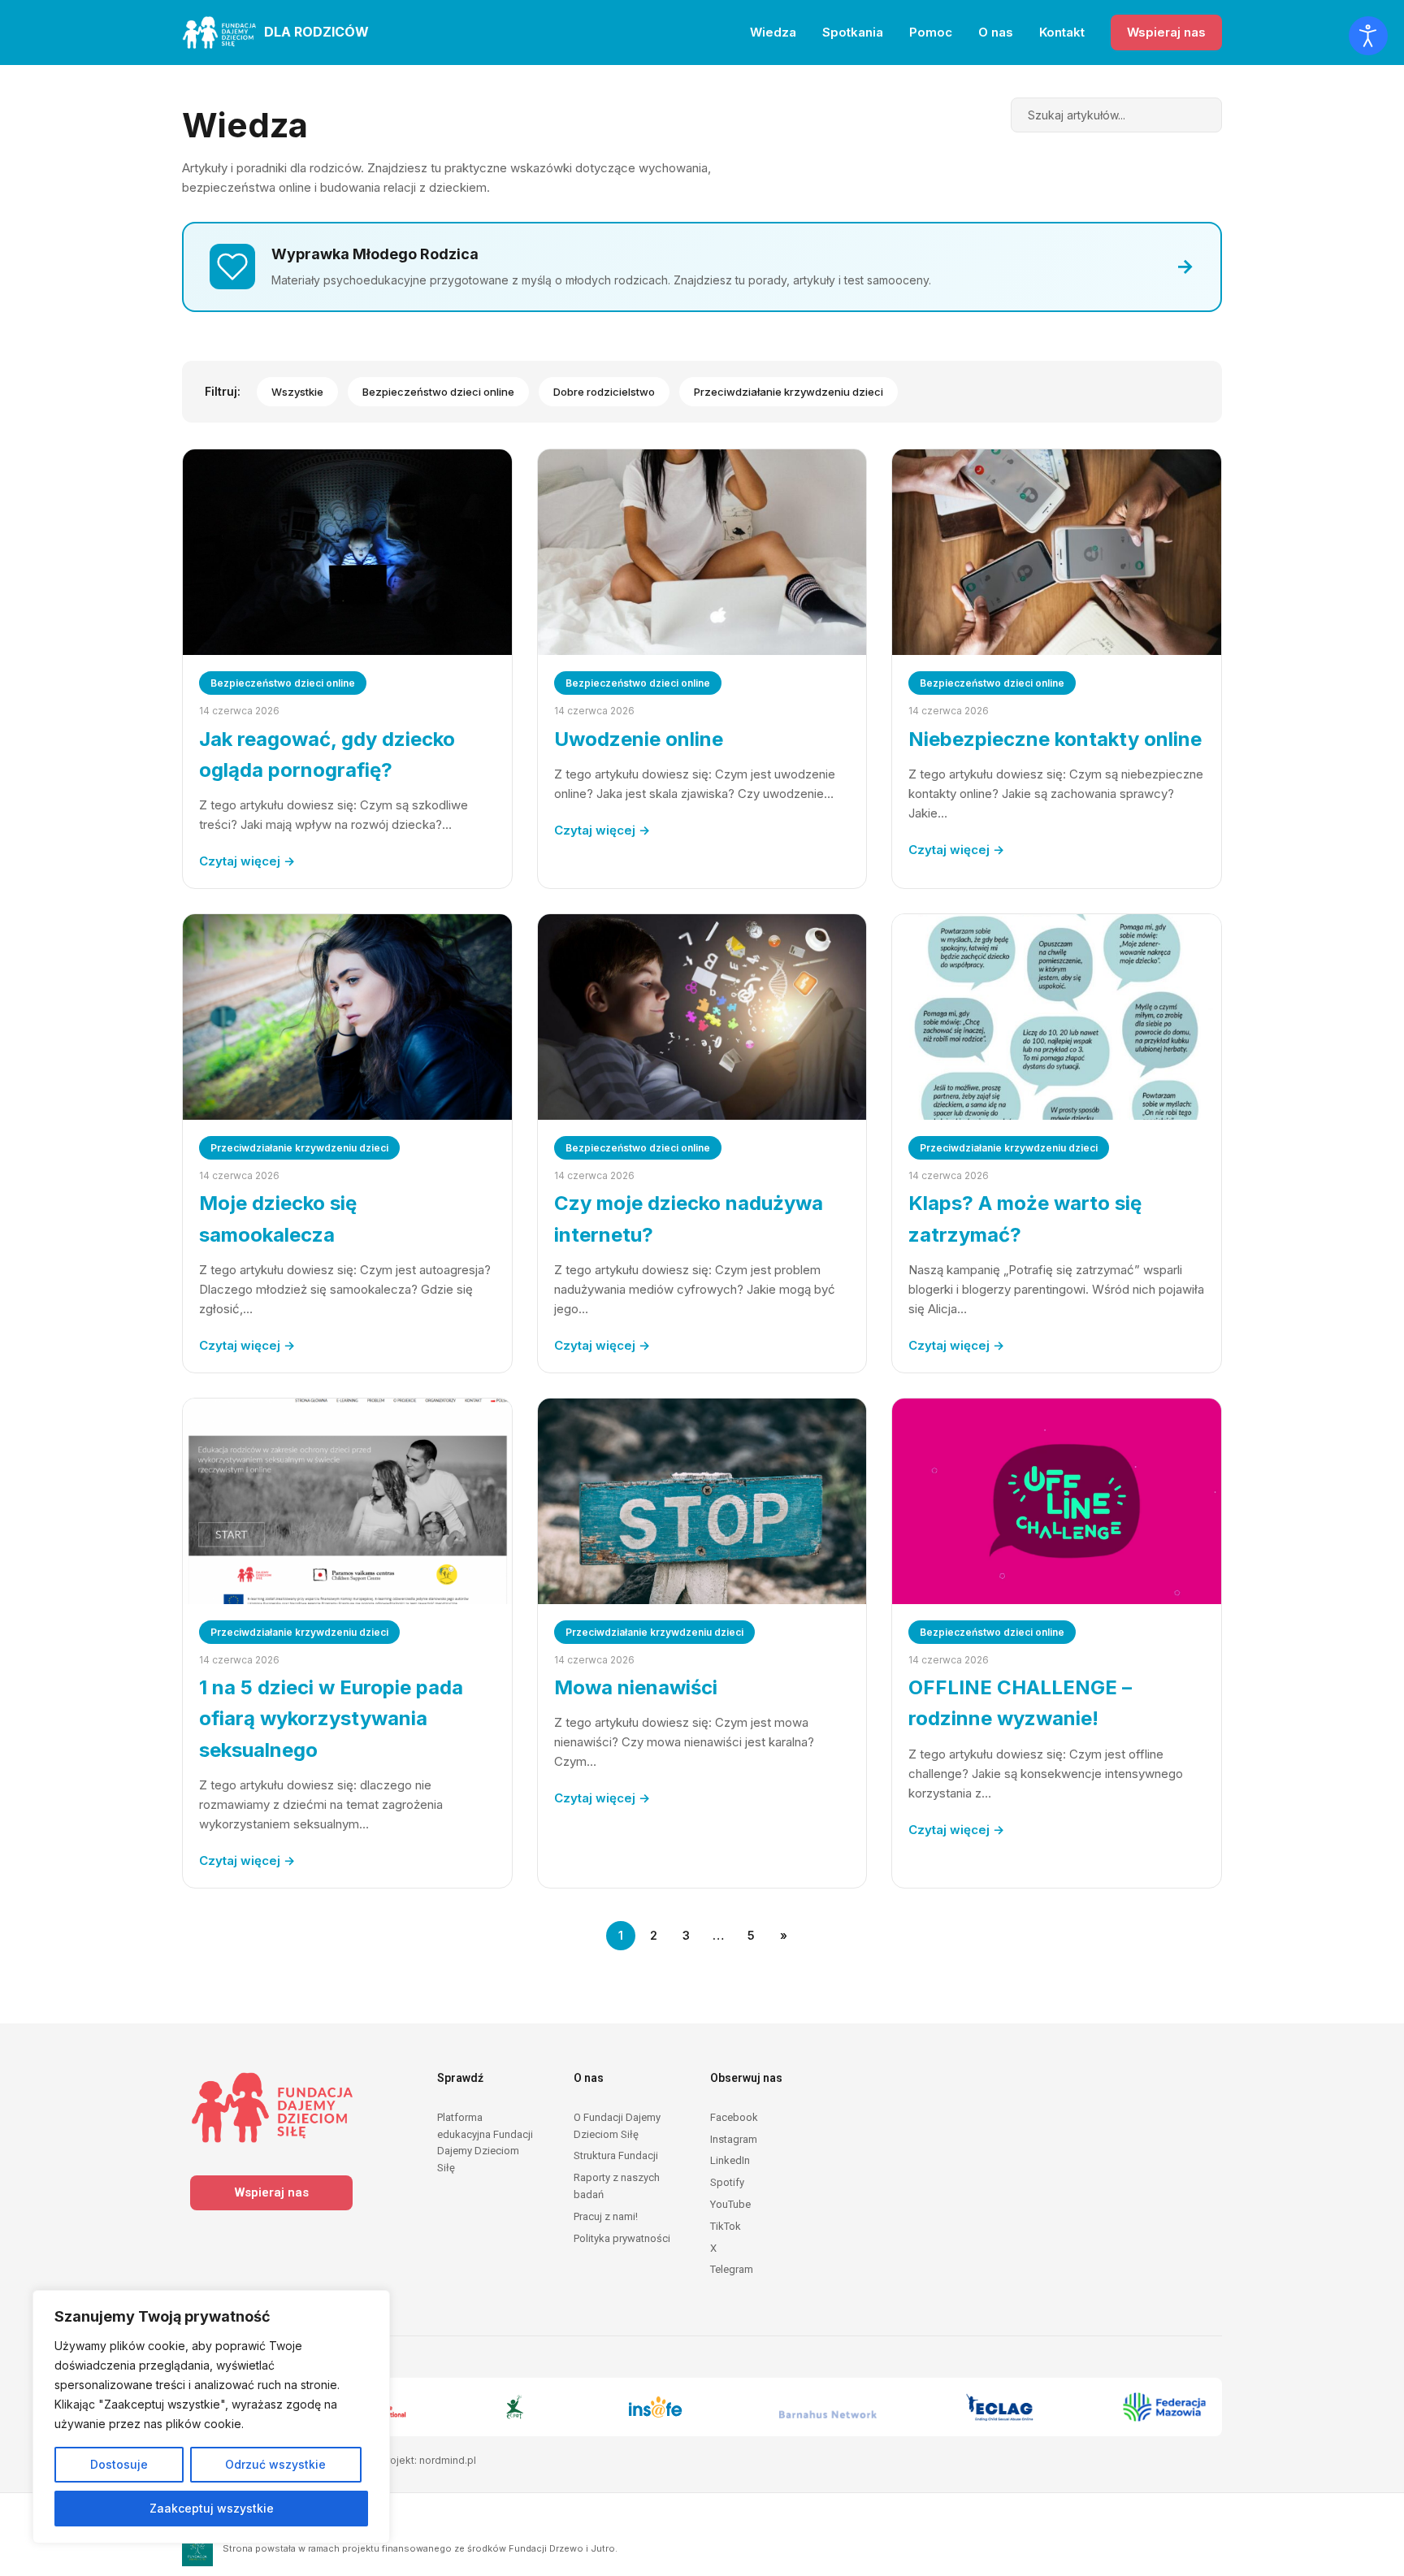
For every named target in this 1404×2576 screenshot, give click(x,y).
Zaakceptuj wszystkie (212, 2508)
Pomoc (931, 32)
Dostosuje (119, 2464)
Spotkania (853, 32)
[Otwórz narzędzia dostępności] (1368, 36)
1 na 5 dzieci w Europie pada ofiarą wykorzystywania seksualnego (331, 1719)
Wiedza (773, 32)
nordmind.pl (448, 2460)
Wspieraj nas (1166, 32)
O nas (996, 32)
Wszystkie (297, 392)
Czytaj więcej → (247, 861)
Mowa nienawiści (636, 1687)
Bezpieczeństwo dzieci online (438, 392)
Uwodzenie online (639, 739)
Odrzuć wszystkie (275, 2464)
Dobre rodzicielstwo (604, 392)
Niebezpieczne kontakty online (1055, 739)
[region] (211, 2417)
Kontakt (1062, 32)
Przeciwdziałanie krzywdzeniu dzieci (789, 392)
